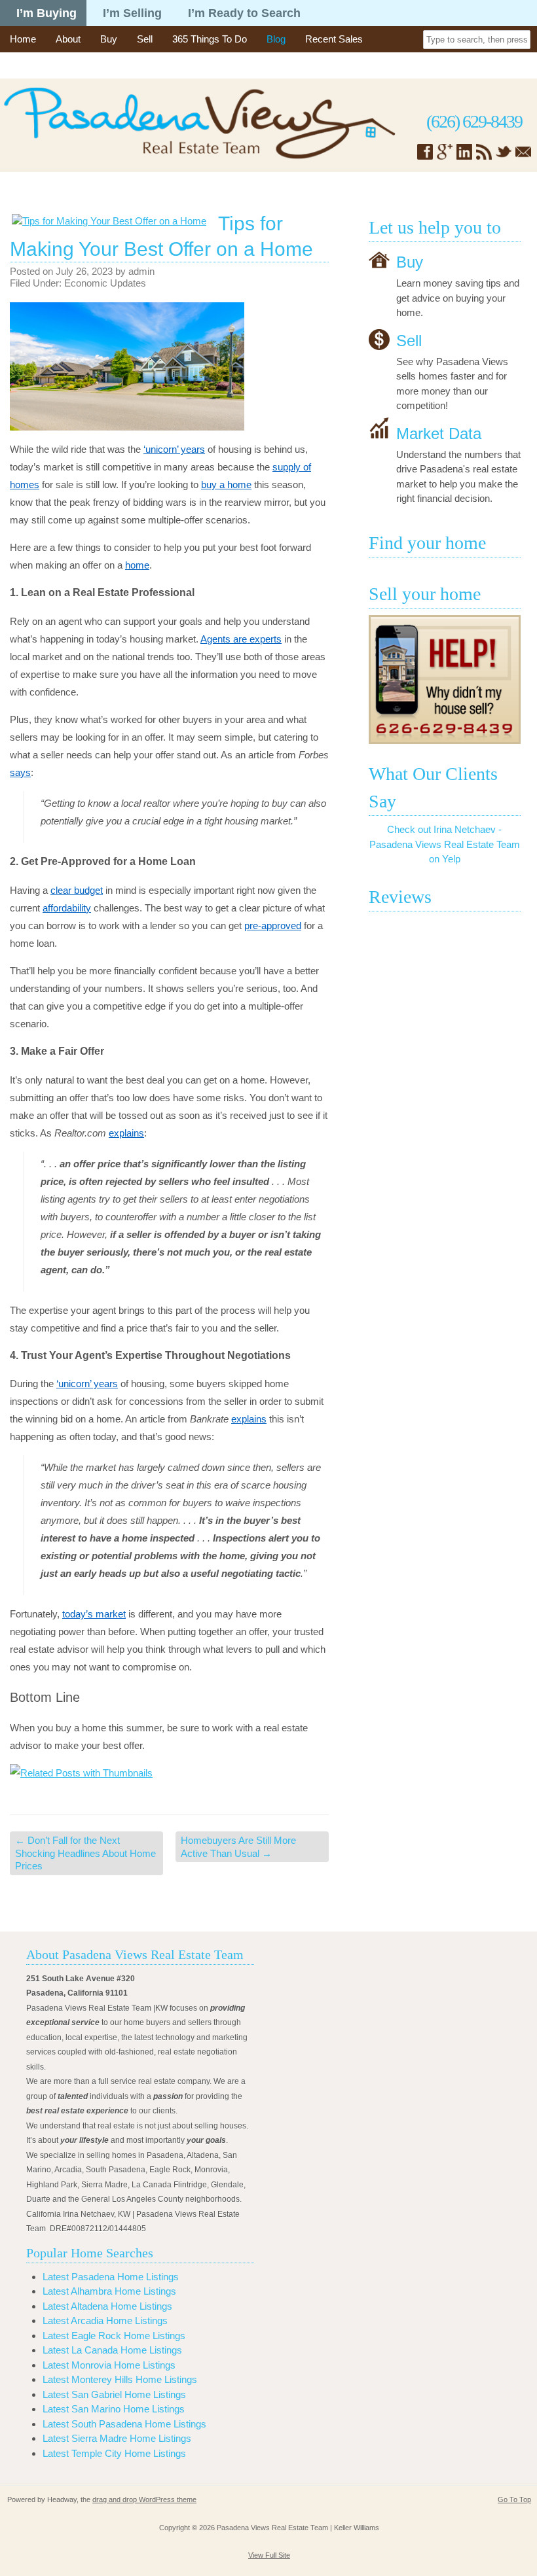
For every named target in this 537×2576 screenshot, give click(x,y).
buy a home (226, 485)
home (137, 565)
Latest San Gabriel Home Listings (114, 2394)
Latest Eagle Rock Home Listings (114, 2336)
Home (23, 39)
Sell (145, 39)
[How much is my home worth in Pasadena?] (445, 680)
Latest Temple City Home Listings (114, 2453)
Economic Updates (105, 283)
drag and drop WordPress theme (144, 2499)
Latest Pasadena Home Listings (111, 2277)
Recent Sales (334, 39)
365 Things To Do (210, 39)
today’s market (94, 1614)
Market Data (439, 433)
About (68, 39)
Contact (27, 65)
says (20, 772)
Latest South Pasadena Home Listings (124, 2424)
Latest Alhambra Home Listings (109, 2291)
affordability (67, 908)
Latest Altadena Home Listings (107, 2306)
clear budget (77, 890)
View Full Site (269, 2555)
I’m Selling (132, 13)
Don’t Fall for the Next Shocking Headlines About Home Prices (85, 1853)
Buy (109, 39)
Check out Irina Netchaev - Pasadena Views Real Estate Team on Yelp (445, 844)
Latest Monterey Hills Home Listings (120, 2379)
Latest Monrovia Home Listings (109, 2365)
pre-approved (273, 926)
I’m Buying (46, 13)
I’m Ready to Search (244, 13)
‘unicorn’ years (174, 449)
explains (126, 1133)
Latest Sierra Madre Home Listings (117, 2438)
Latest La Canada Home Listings (112, 2350)
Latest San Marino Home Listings (114, 2409)
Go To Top (514, 2499)
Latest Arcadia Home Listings (105, 2320)
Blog (276, 39)
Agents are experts (241, 639)
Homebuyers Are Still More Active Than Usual (238, 1847)
